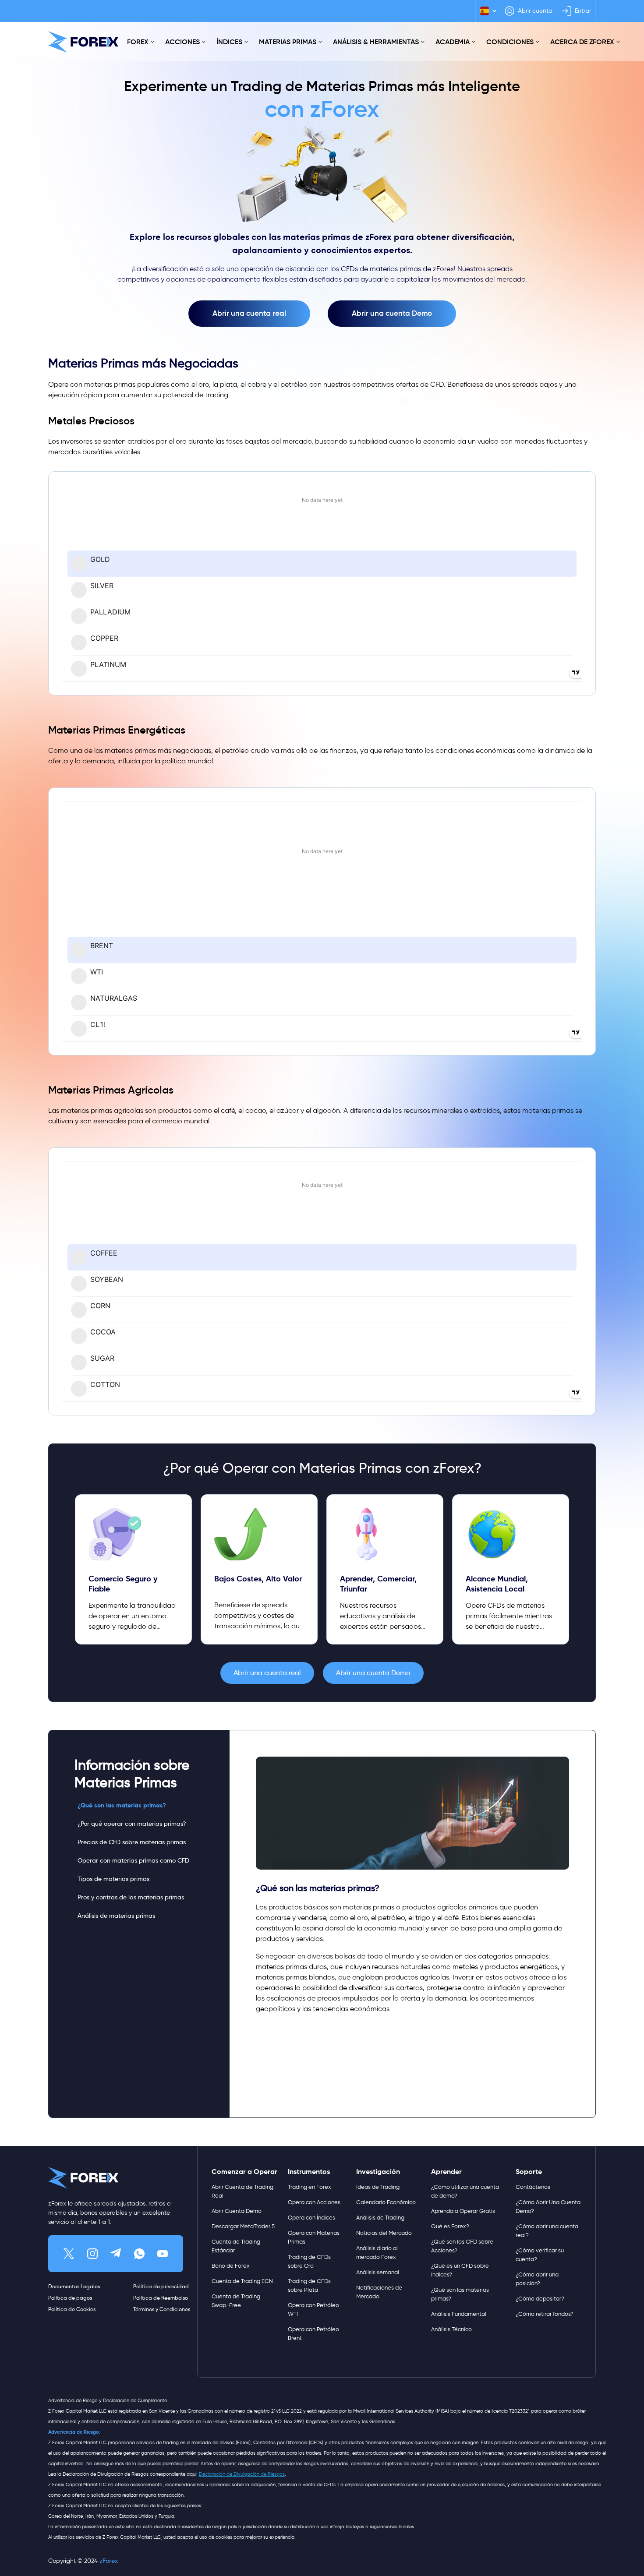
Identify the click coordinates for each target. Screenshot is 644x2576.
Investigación (378, 2172)
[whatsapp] (139, 2254)
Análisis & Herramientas (376, 42)
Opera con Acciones (314, 2202)
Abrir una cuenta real (249, 313)
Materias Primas (288, 42)
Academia (453, 42)
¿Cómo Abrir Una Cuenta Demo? (548, 2207)
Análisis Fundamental (459, 2314)
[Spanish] (488, 11)
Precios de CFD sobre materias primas (132, 1842)
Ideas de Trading (378, 2187)
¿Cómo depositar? (540, 2299)
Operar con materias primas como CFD (133, 1860)
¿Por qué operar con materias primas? (132, 1824)
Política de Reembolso (161, 2298)
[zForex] (83, 42)
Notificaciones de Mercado (379, 2292)
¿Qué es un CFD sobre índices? (460, 2270)
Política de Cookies (72, 2309)
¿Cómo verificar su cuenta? (540, 2255)
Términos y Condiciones (162, 2309)
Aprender (446, 2172)
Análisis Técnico (451, 2329)
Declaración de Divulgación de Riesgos (242, 2474)
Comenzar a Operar (244, 2172)
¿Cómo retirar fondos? (545, 2314)
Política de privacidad (161, 2286)
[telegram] (116, 2254)
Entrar (583, 11)
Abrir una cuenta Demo (392, 313)
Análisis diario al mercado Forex (377, 2253)
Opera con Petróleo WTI (313, 2310)
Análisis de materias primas (116, 1916)
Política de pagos (70, 2298)
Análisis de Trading (380, 2218)
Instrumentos (309, 2172)
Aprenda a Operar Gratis (463, 2211)
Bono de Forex (231, 2266)
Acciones (182, 42)
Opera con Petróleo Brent (313, 2334)
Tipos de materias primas (113, 1879)
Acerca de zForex (582, 42)
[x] (69, 2254)
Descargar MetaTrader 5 (243, 2226)
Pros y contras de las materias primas (131, 1897)
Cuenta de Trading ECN (242, 2281)
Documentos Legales (74, 2286)
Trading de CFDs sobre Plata (309, 2285)
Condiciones (510, 42)
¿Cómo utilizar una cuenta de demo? (465, 2191)
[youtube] (163, 2254)
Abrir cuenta (535, 11)
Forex (138, 42)
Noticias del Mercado (384, 2233)
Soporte (529, 2172)
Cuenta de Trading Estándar (236, 2246)
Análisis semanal (378, 2272)
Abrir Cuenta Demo (237, 2211)
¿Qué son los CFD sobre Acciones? (462, 2246)
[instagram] (92, 2254)
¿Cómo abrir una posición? (537, 2279)
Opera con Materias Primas (314, 2237)
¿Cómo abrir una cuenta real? (547, 2231)
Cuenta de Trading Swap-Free (236, 2301)
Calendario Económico (386, 2202)
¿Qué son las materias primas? (122, 1805)
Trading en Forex (310, 2187)
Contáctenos (533, 2187)
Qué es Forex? (450, 2226)
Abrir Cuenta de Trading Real (242, 2191)
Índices (229, 42)
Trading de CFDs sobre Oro (309, 2261)
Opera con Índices (311, 2218)
